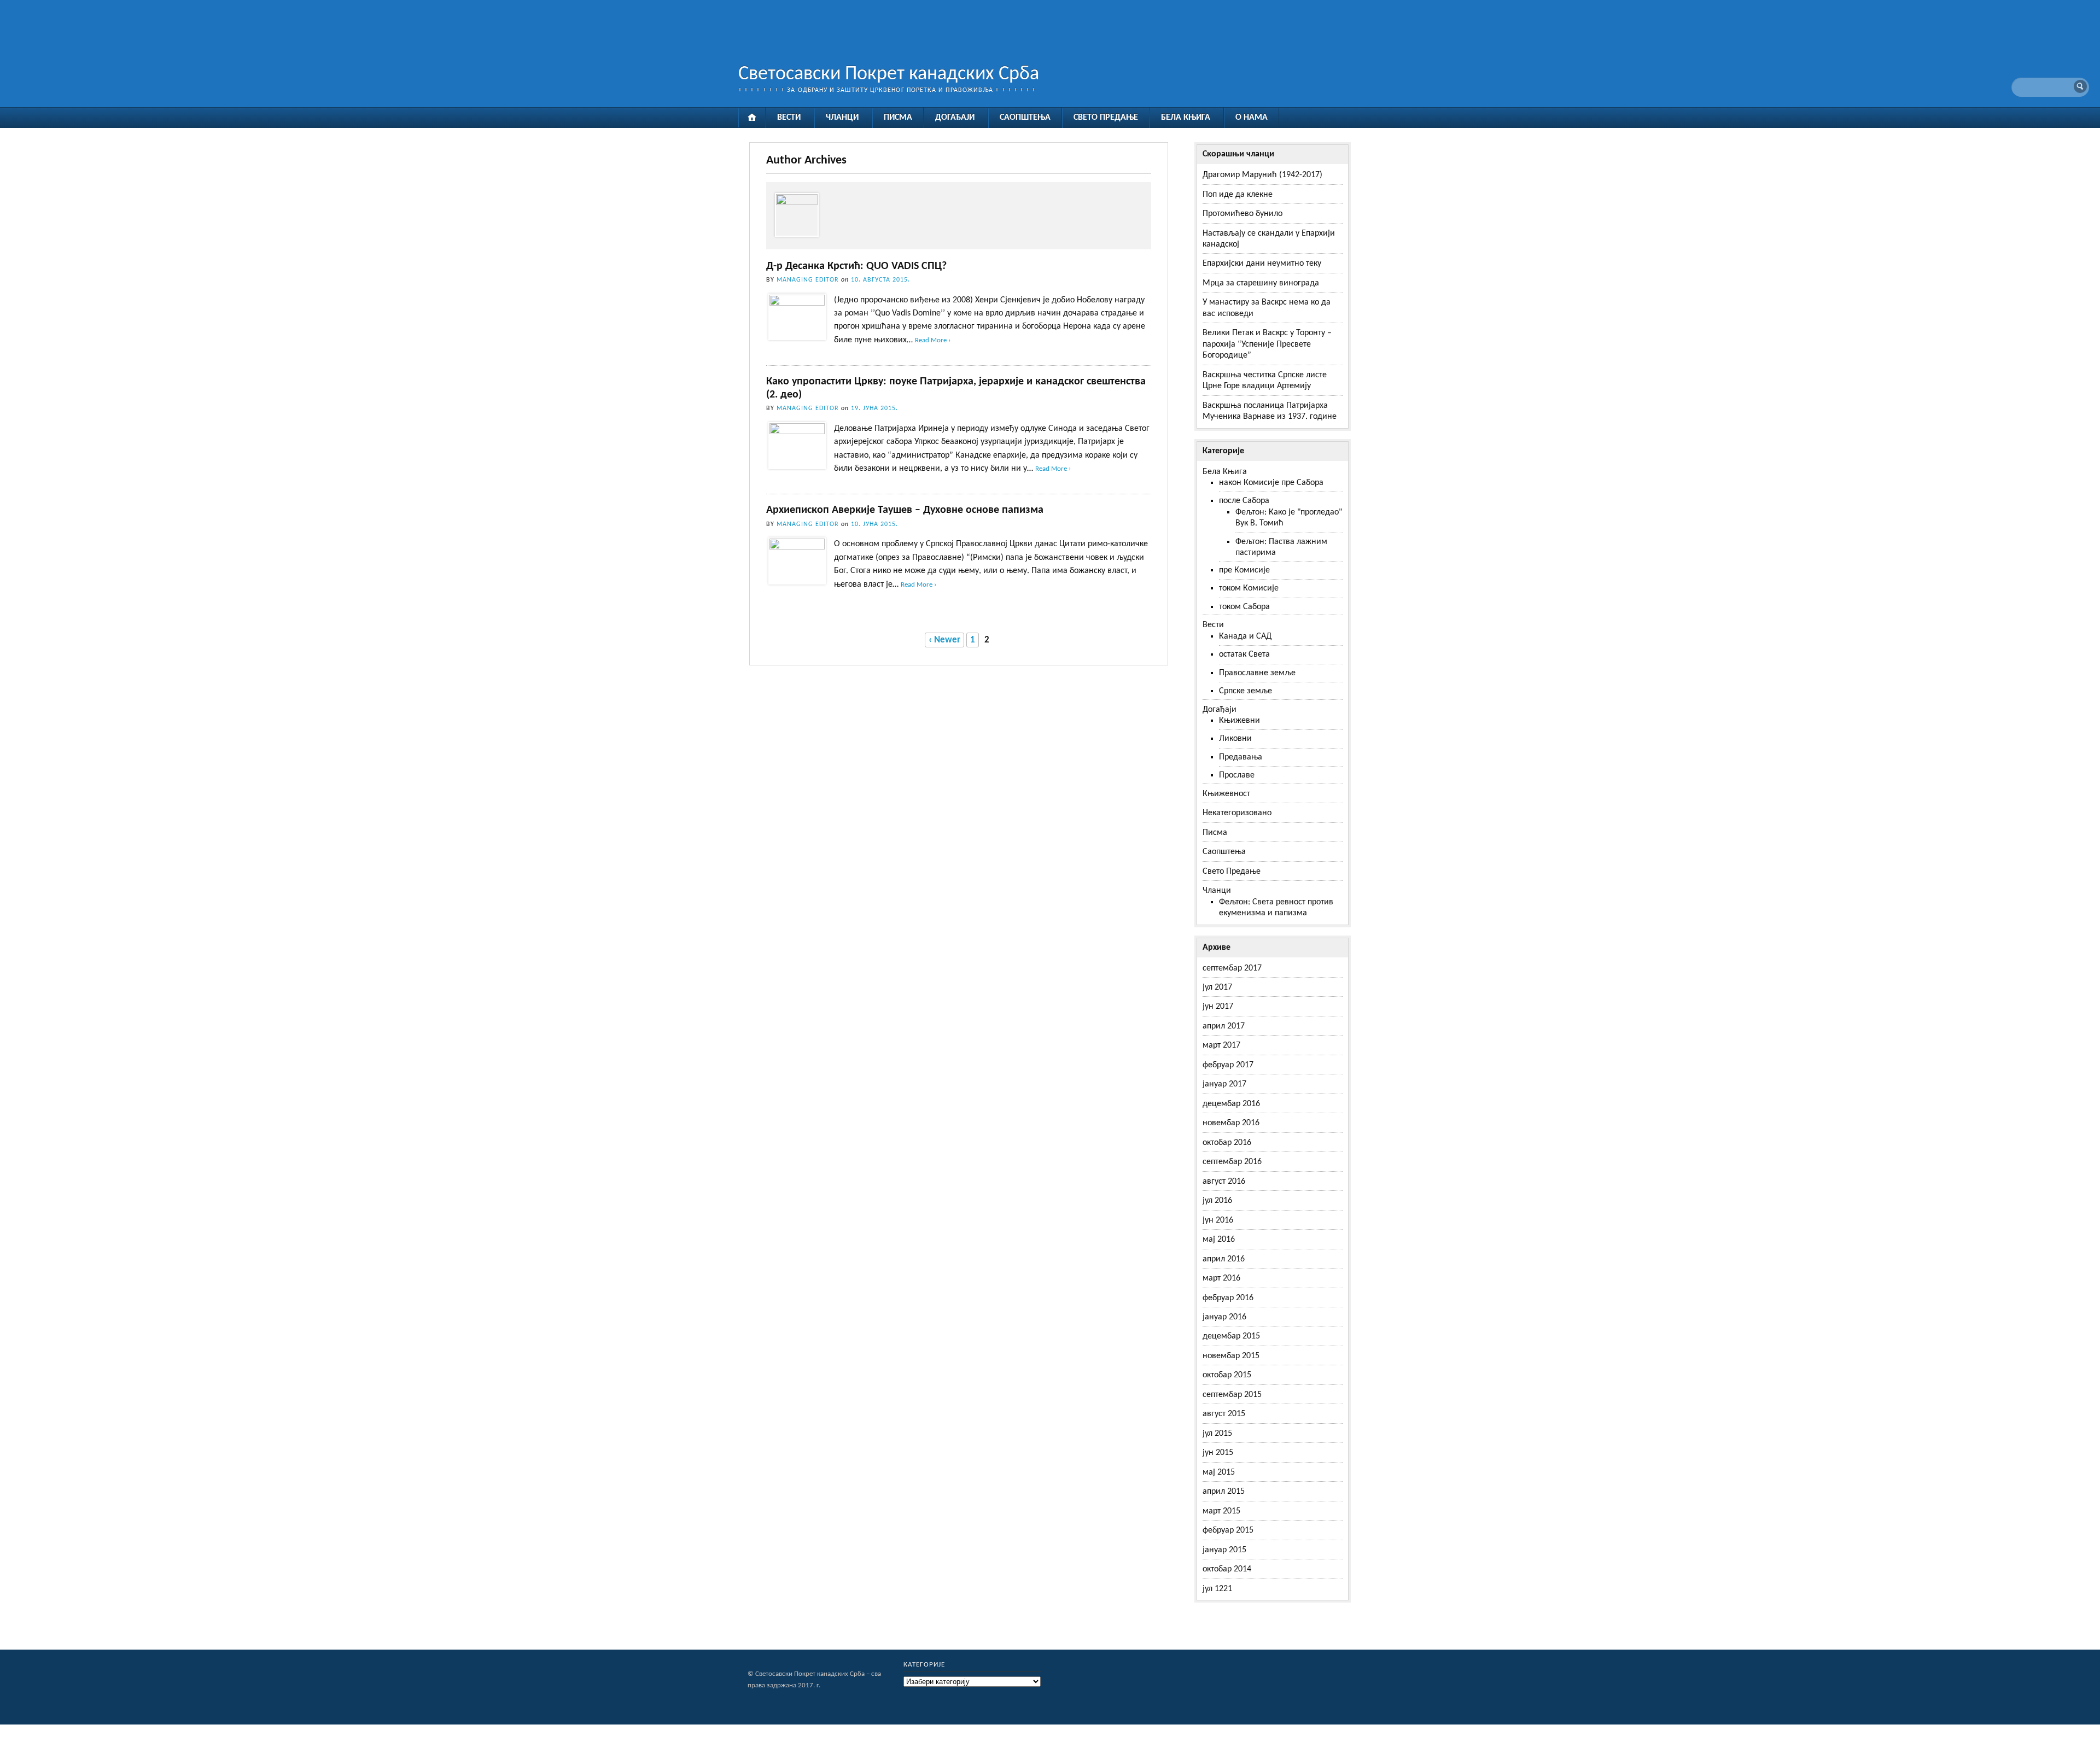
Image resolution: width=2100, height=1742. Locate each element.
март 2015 (1221, 1511)
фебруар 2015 (1228, 1530)
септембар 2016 (1232, 1162)
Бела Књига (1186, 118)
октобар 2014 (1227, 1569)
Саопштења (1025, 118)
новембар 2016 (1231, 1123)
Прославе (1237, 775)
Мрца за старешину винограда (1261, 283)
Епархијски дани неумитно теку (1262, 264)
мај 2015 (1219, 1472)
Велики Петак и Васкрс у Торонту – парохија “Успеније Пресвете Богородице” (1267, 344)
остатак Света (1244, 654)
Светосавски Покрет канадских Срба (889, 74)
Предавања (1241, 757)
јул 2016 (1217, 1201)
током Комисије (1249, 588)
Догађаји (955, 118)
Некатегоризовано (1237, 813)
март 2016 (1221, 1278)
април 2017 (1224, 1026)
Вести (789, 118)
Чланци (842, 118)
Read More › (933, 341)
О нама (1252, 118)
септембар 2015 (1232, 1395)
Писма (898, 118)
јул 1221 (1217, 1589)
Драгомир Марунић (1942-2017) (1262, 175)
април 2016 (1224, 1259)
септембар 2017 (1232, 968)
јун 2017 (1218, 1007)
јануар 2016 (1224, 1317)
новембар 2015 (1231, 1356)
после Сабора (1244, 501)
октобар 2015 (1227, 1375)
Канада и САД (1245, 636)
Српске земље (1246, 691)
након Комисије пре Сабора (1271, 483)
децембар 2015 (1231, 1336)
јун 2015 (1218, 1453)
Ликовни (1235, 739)
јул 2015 (1217, 1434)
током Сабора (1244, 607)
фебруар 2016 (1228, 1298)
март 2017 (1221, 1045)
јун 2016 (1218, 1220)
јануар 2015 (1224, 1550)
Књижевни (1239, 721)
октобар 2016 (1227, 1143)
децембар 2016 (1231, 1104)
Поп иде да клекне (1238, 195)
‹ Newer (944, 640)
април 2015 (1224, 1492)
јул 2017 (1217, 987)
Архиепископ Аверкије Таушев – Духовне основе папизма (905, 510)
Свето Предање (1106, 118)
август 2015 (1224, 1414)
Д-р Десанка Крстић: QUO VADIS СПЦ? (856, 266)
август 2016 (1224, 1182)
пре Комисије (1244, 570)
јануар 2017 (1224, 1084)
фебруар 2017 (1228, 1065)
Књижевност (1226, 794)
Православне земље (1257, 673)
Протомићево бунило (1242, 214)
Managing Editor (808, 280)
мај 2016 (1219, 1240)
